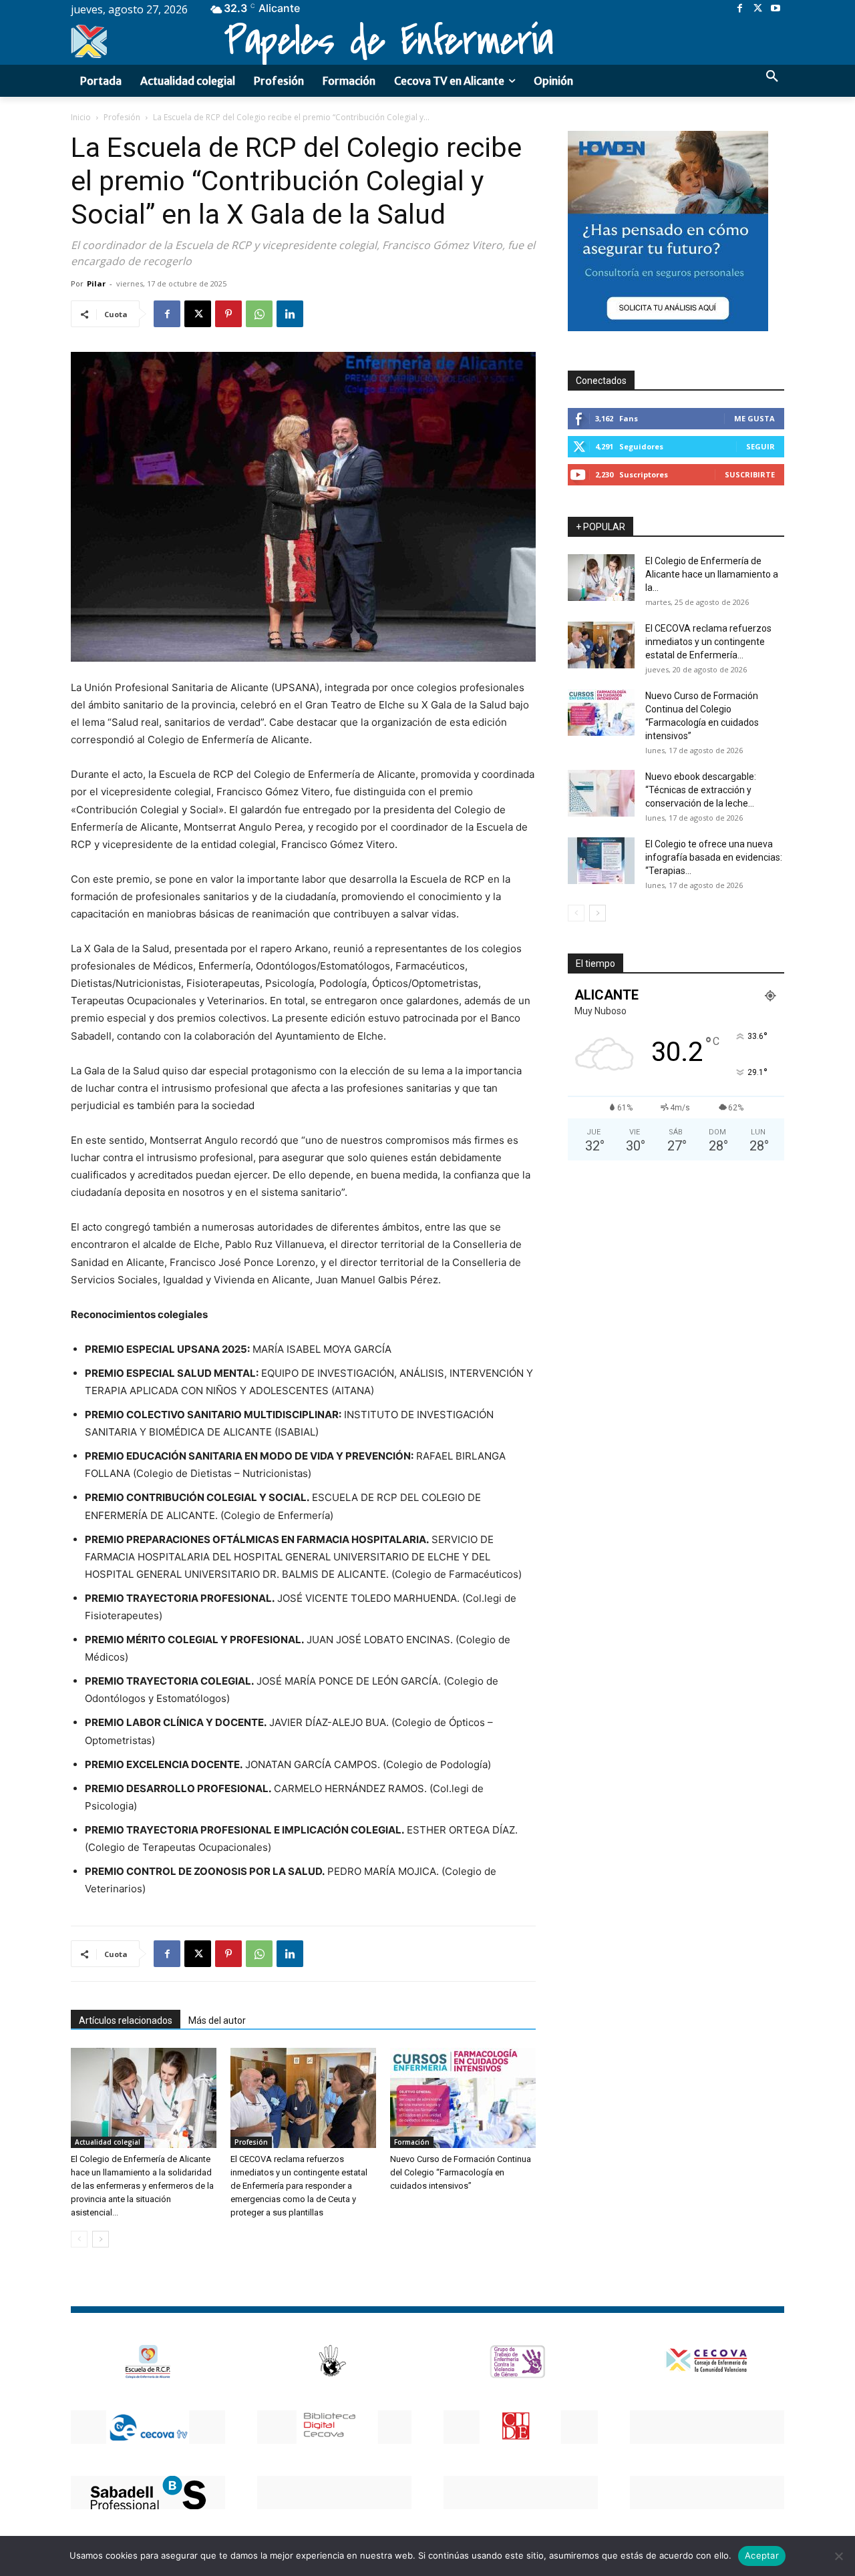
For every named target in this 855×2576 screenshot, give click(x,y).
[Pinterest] (228, 314)
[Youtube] (775, 9)
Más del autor (217, 2020)
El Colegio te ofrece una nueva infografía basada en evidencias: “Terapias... (714, 857)
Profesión (122, 117)
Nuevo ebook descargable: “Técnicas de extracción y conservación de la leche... (701, 790)
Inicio (81, 117)
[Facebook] (740, 9)
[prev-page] (79, 2239)
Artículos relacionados (126, 2020)
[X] (758, 9)
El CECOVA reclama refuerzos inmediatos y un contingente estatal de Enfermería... (708, 642)
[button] (772, 77)
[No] (838, 2556)
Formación (412, 2142)
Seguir (760, 446)
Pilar (96, 283)
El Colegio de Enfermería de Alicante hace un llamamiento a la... (712, 574)
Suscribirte (750, 474)
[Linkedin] (290, 314)
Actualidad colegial (108, 2142)
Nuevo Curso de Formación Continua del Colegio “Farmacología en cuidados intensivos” (461, 2172)
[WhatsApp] (259, 314)
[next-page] (101, 2239)
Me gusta (754, 418)
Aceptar (762, 2555)
